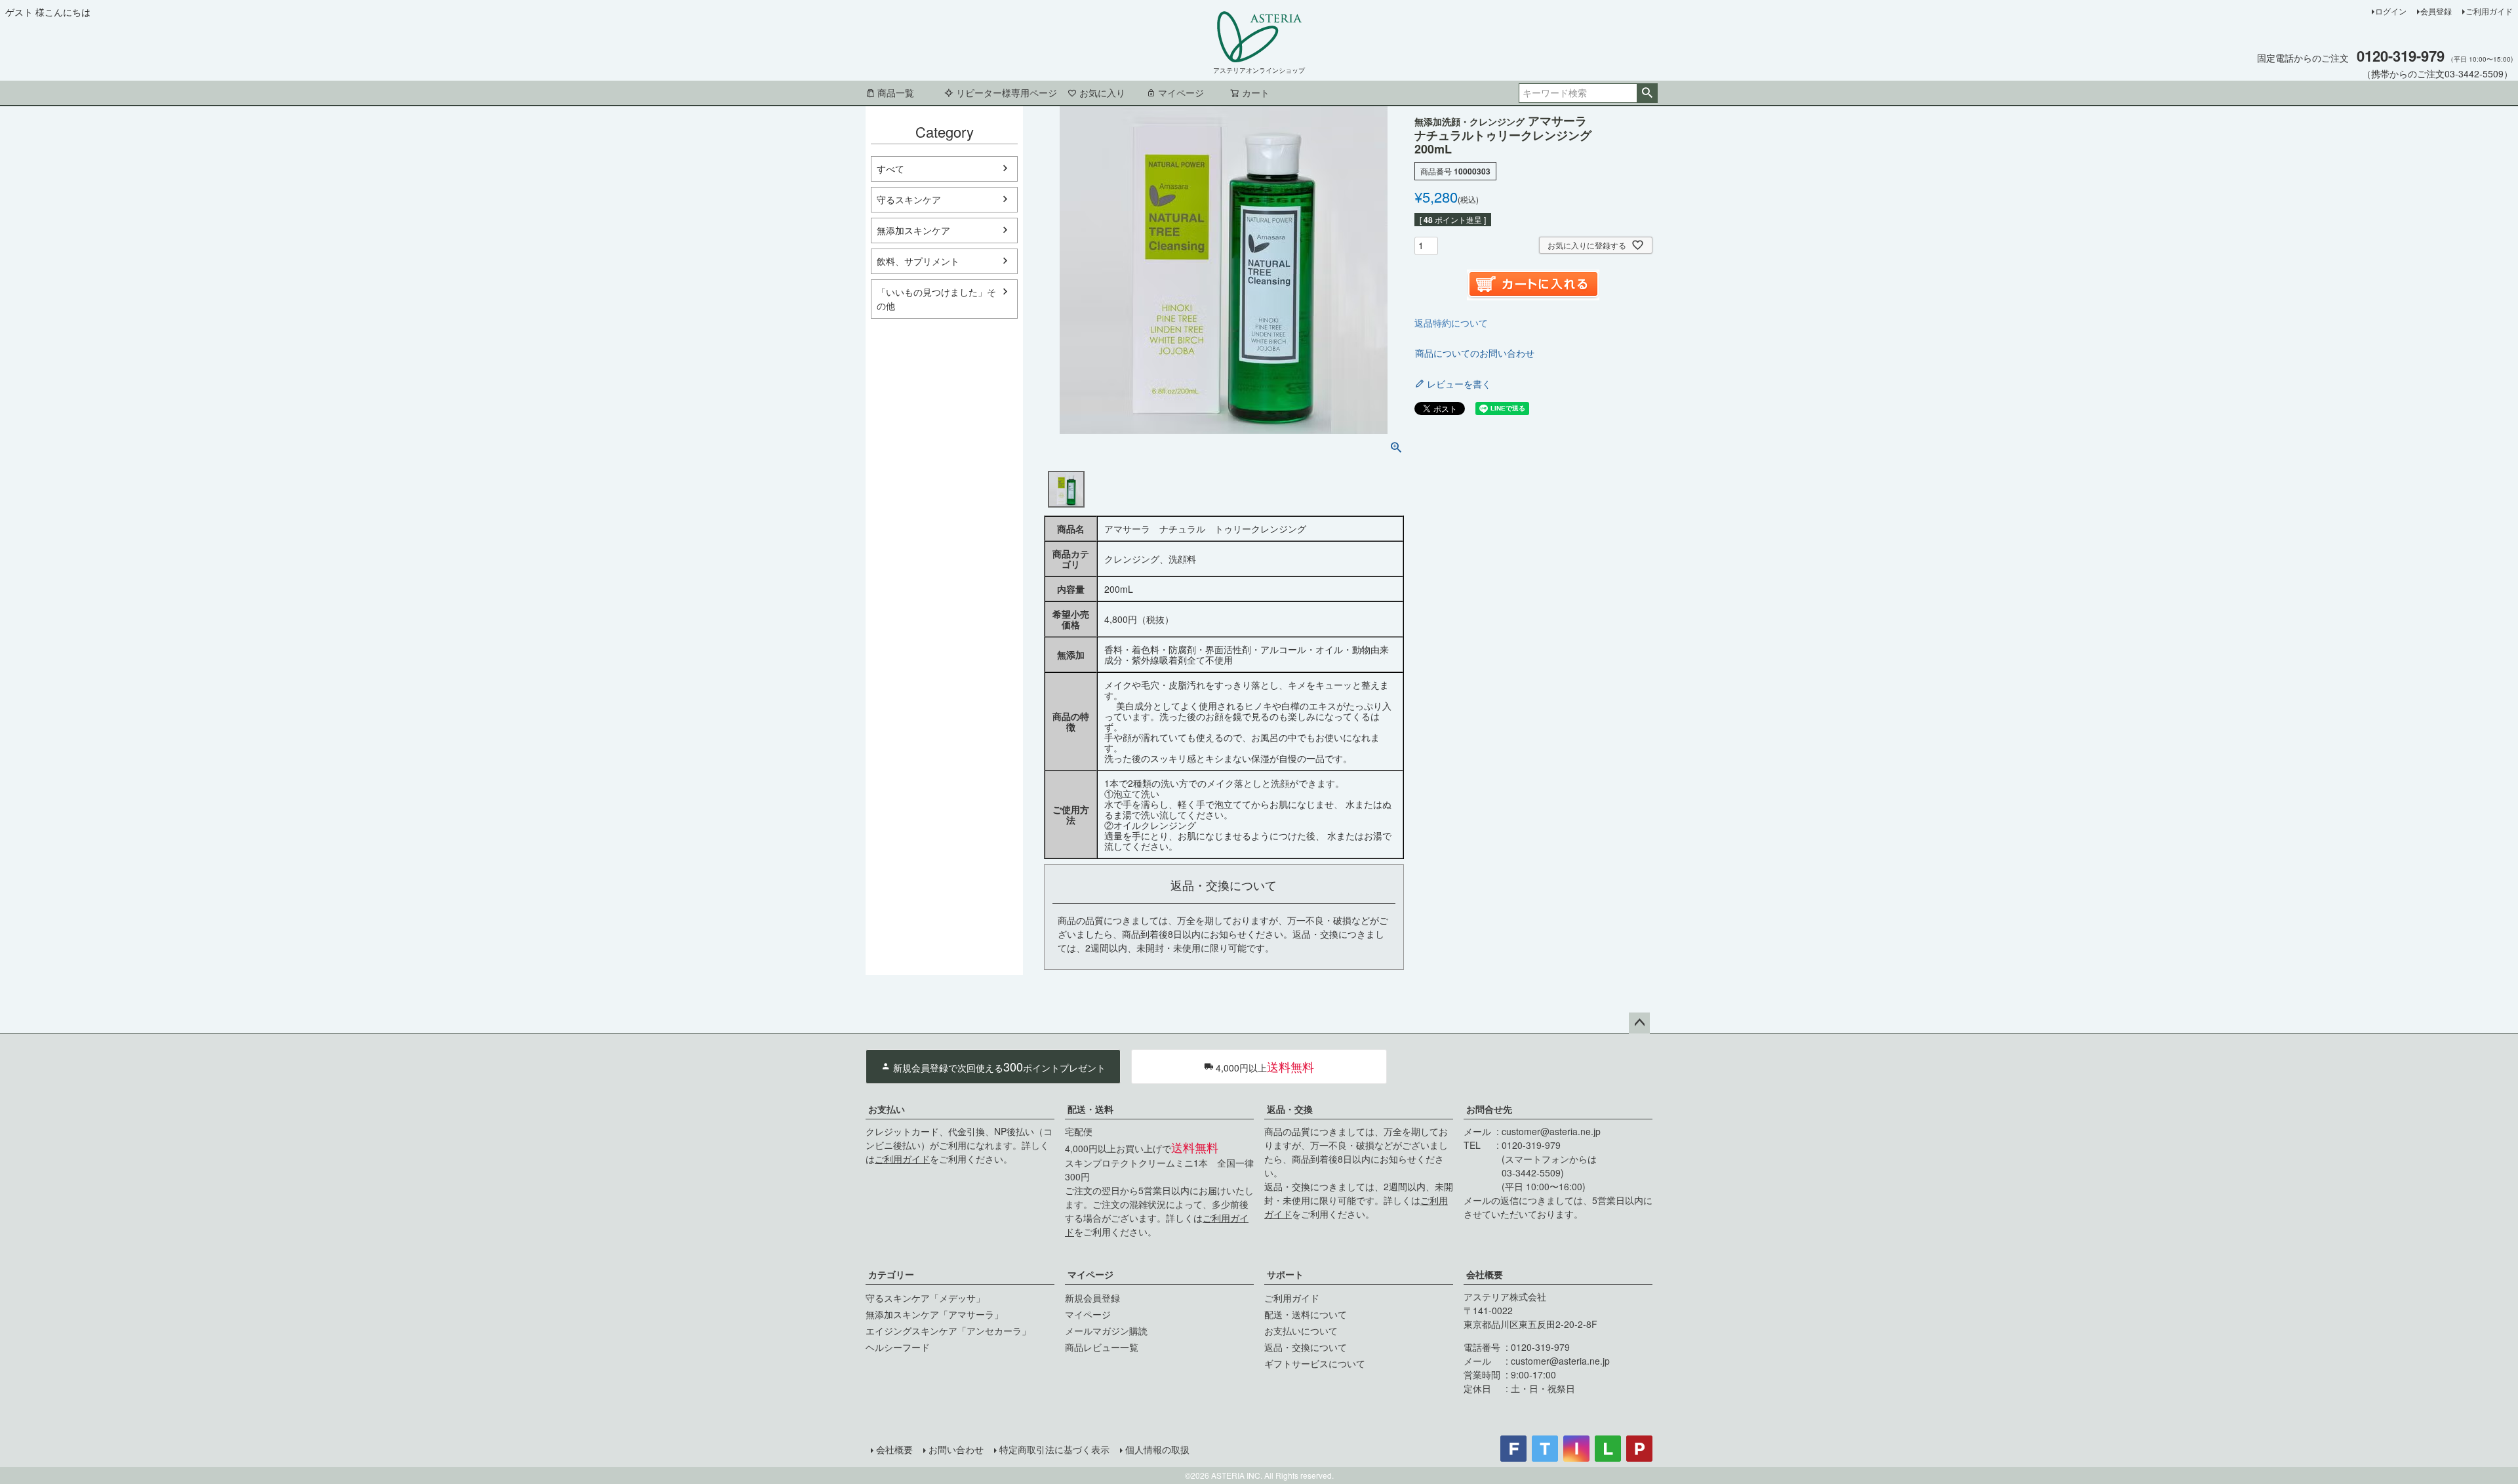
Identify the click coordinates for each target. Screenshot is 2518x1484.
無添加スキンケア (913, 230)
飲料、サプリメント (918, 261)
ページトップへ (1639, 1023)
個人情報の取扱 (1157, 1449)
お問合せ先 (1489, 1109)
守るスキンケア (909, 199)
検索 (1647, 93)
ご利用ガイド (2489, 11)
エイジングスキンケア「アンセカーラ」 (948, 1331)
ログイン (2391, 11)
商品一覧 (896, 92)
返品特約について (1451, 323)
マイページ (1181, 92)
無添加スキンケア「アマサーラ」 (934, 1314)
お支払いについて (1301, 1331)
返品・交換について (1306, 1347)
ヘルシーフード (898, 1347)
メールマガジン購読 (1106, 1331)
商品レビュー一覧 (1102, 1347)
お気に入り (1102, 92)
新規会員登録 (1092, 1298)
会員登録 (2436, 11)
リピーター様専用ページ (1007, 92)
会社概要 (1485, 1274)
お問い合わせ (956, 1449)
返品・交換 (1290, 1109)
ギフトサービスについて (1315, 1363)
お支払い (887, 1109)
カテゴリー (891, 1274)
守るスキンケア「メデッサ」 (925, 1298)
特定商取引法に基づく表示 (1054, 1449)
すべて (890, 169)
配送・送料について (1306, 1314)
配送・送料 (1090, 1109)
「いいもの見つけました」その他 (936, 299)
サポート (1285, 1274)
